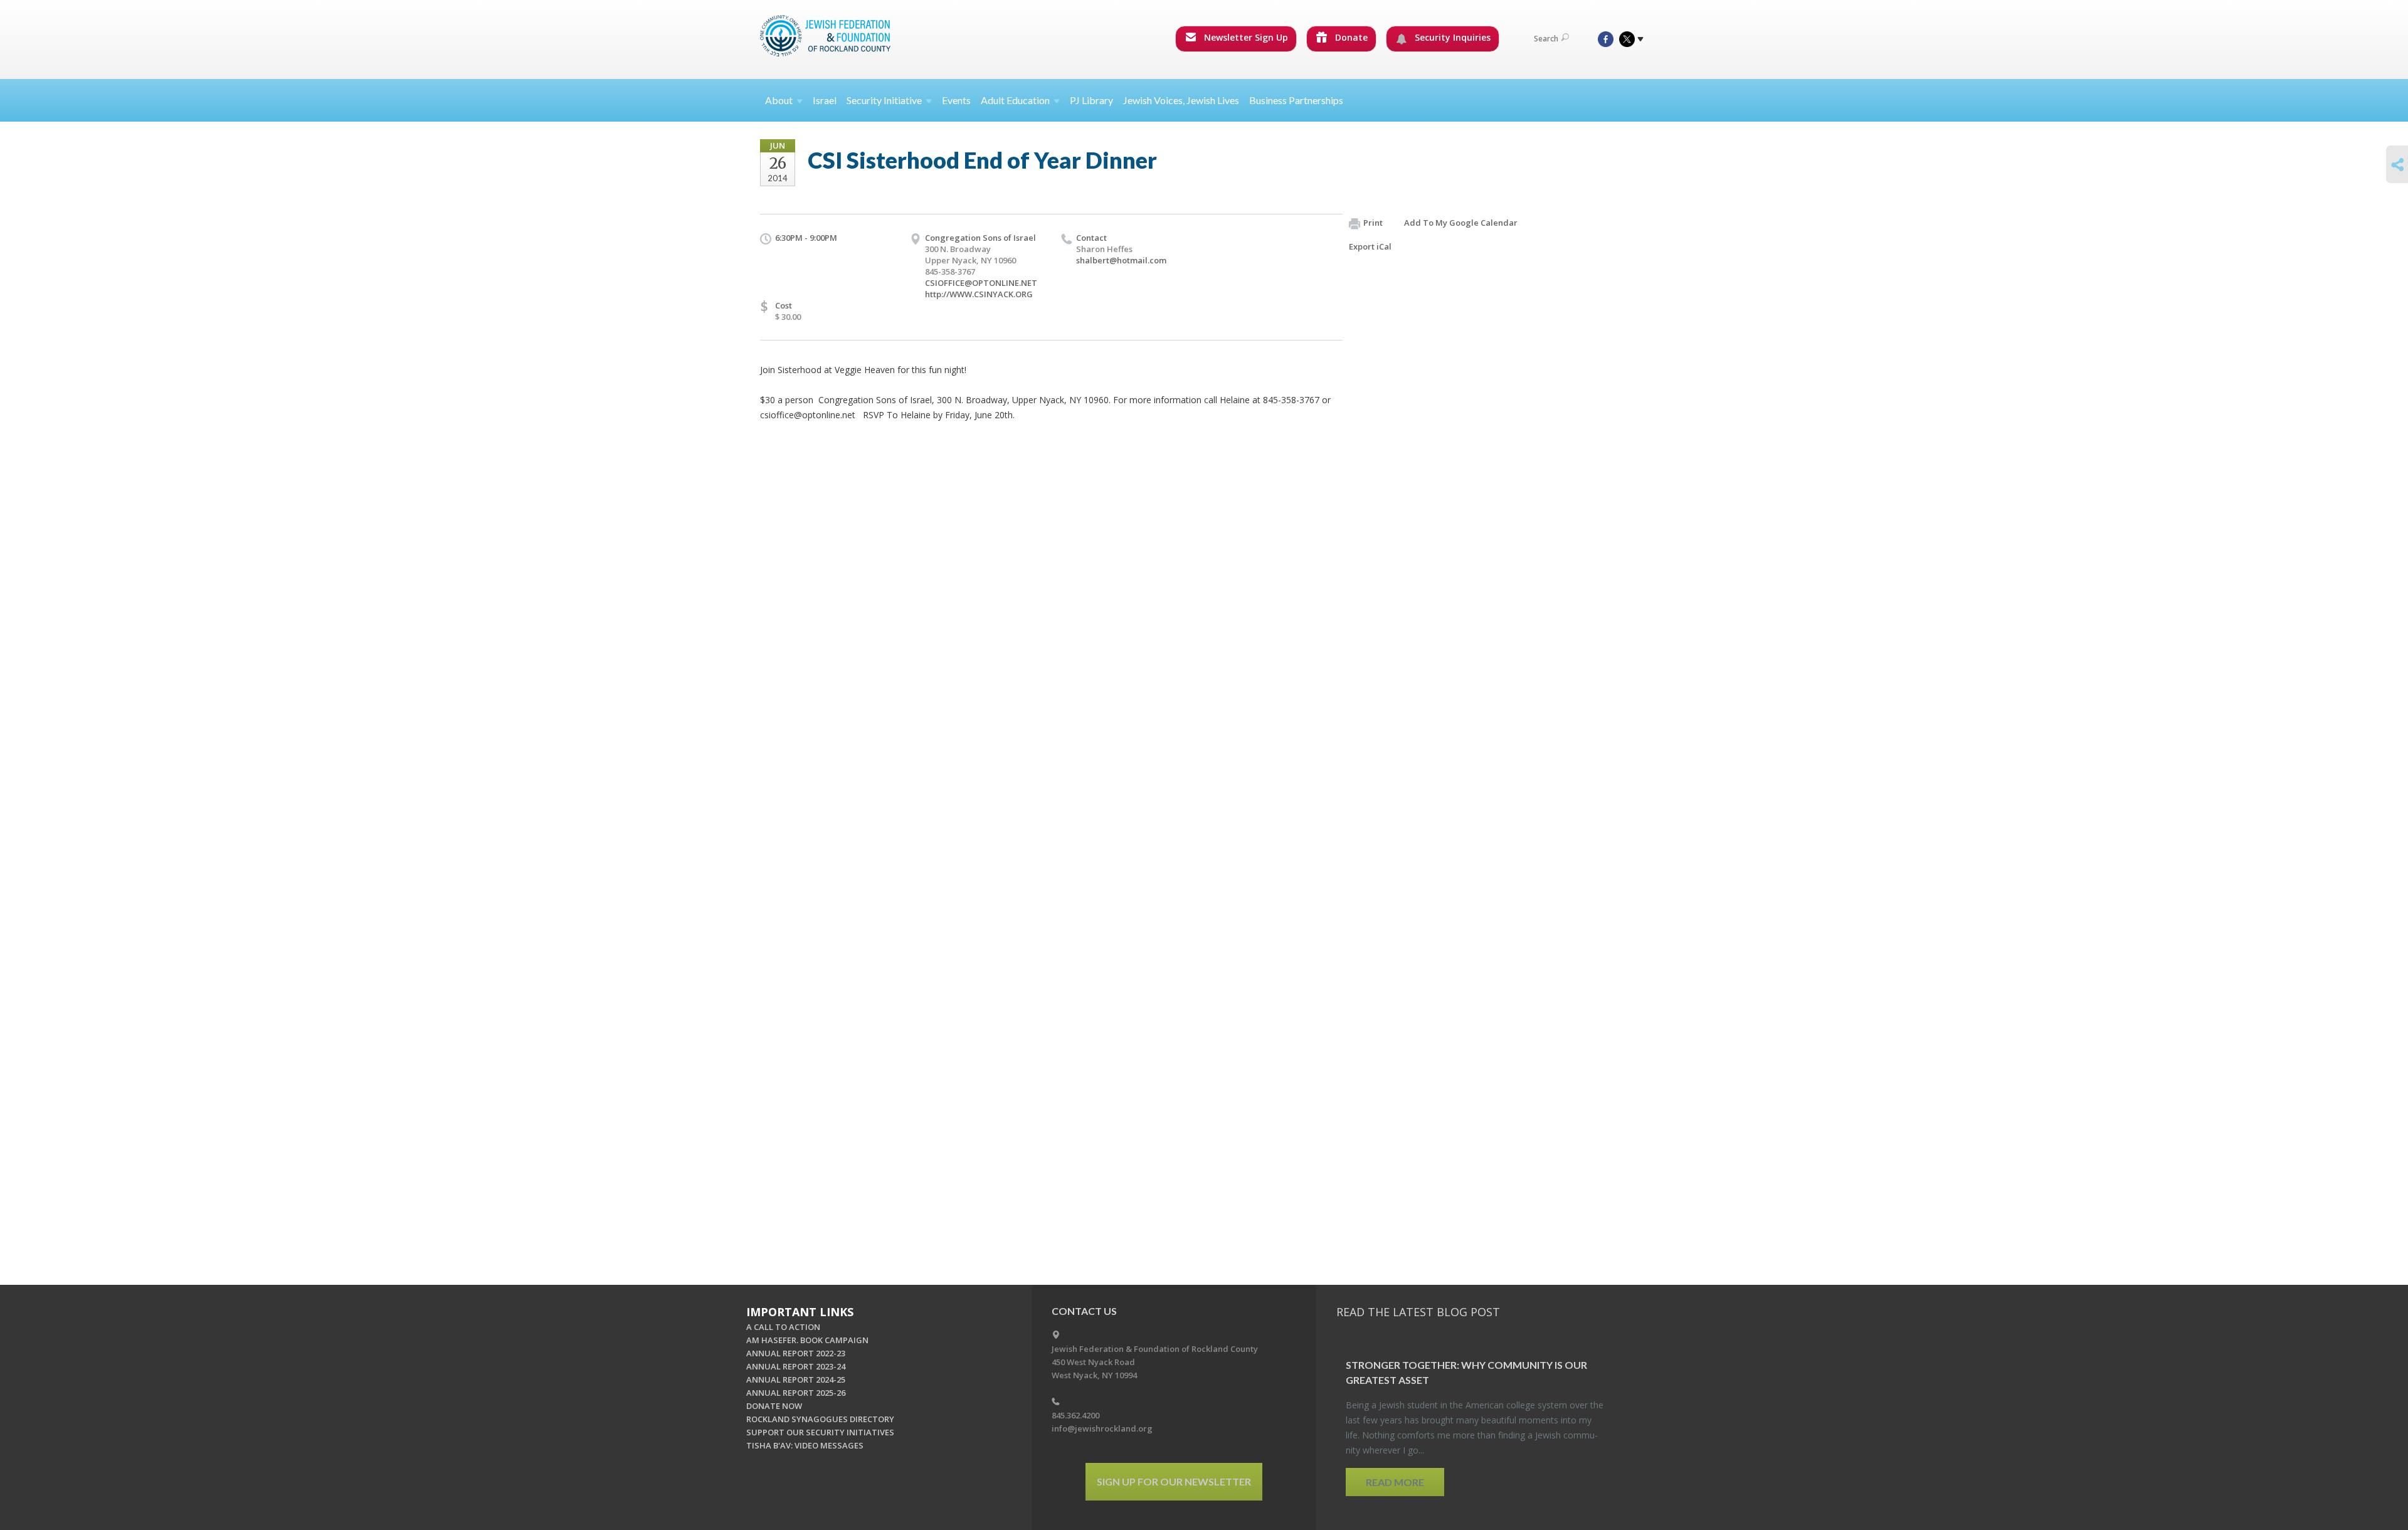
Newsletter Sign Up (1245, 37)
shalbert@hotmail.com (1121, 260)
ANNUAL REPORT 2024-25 (796, 1380)
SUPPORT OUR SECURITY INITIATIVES (820, 1432)
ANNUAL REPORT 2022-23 (796, 1353)
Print (1373, 223)
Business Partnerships (1296, 100)
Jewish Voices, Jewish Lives (1181, 100)
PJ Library (1091, 100)
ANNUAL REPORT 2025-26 (796, 1393)
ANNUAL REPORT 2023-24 (796, 1366)
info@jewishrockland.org (1102, 1428)
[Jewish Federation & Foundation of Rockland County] (826, 36)
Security (884, 100)
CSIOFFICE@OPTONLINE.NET (981, 283)
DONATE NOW (774, 1406)
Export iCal (1370, 246)
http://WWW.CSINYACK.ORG (979, 294)
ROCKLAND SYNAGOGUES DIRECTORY (820, 1419)
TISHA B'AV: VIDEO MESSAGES (805, 1445)
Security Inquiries (1451, 37)
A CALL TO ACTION (783, 1327)
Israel (825, 100)
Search (1546, 39)
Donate (1350, 37)
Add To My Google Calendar (1461, 223)
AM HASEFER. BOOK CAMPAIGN (807, 1340)
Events (956, 100)
